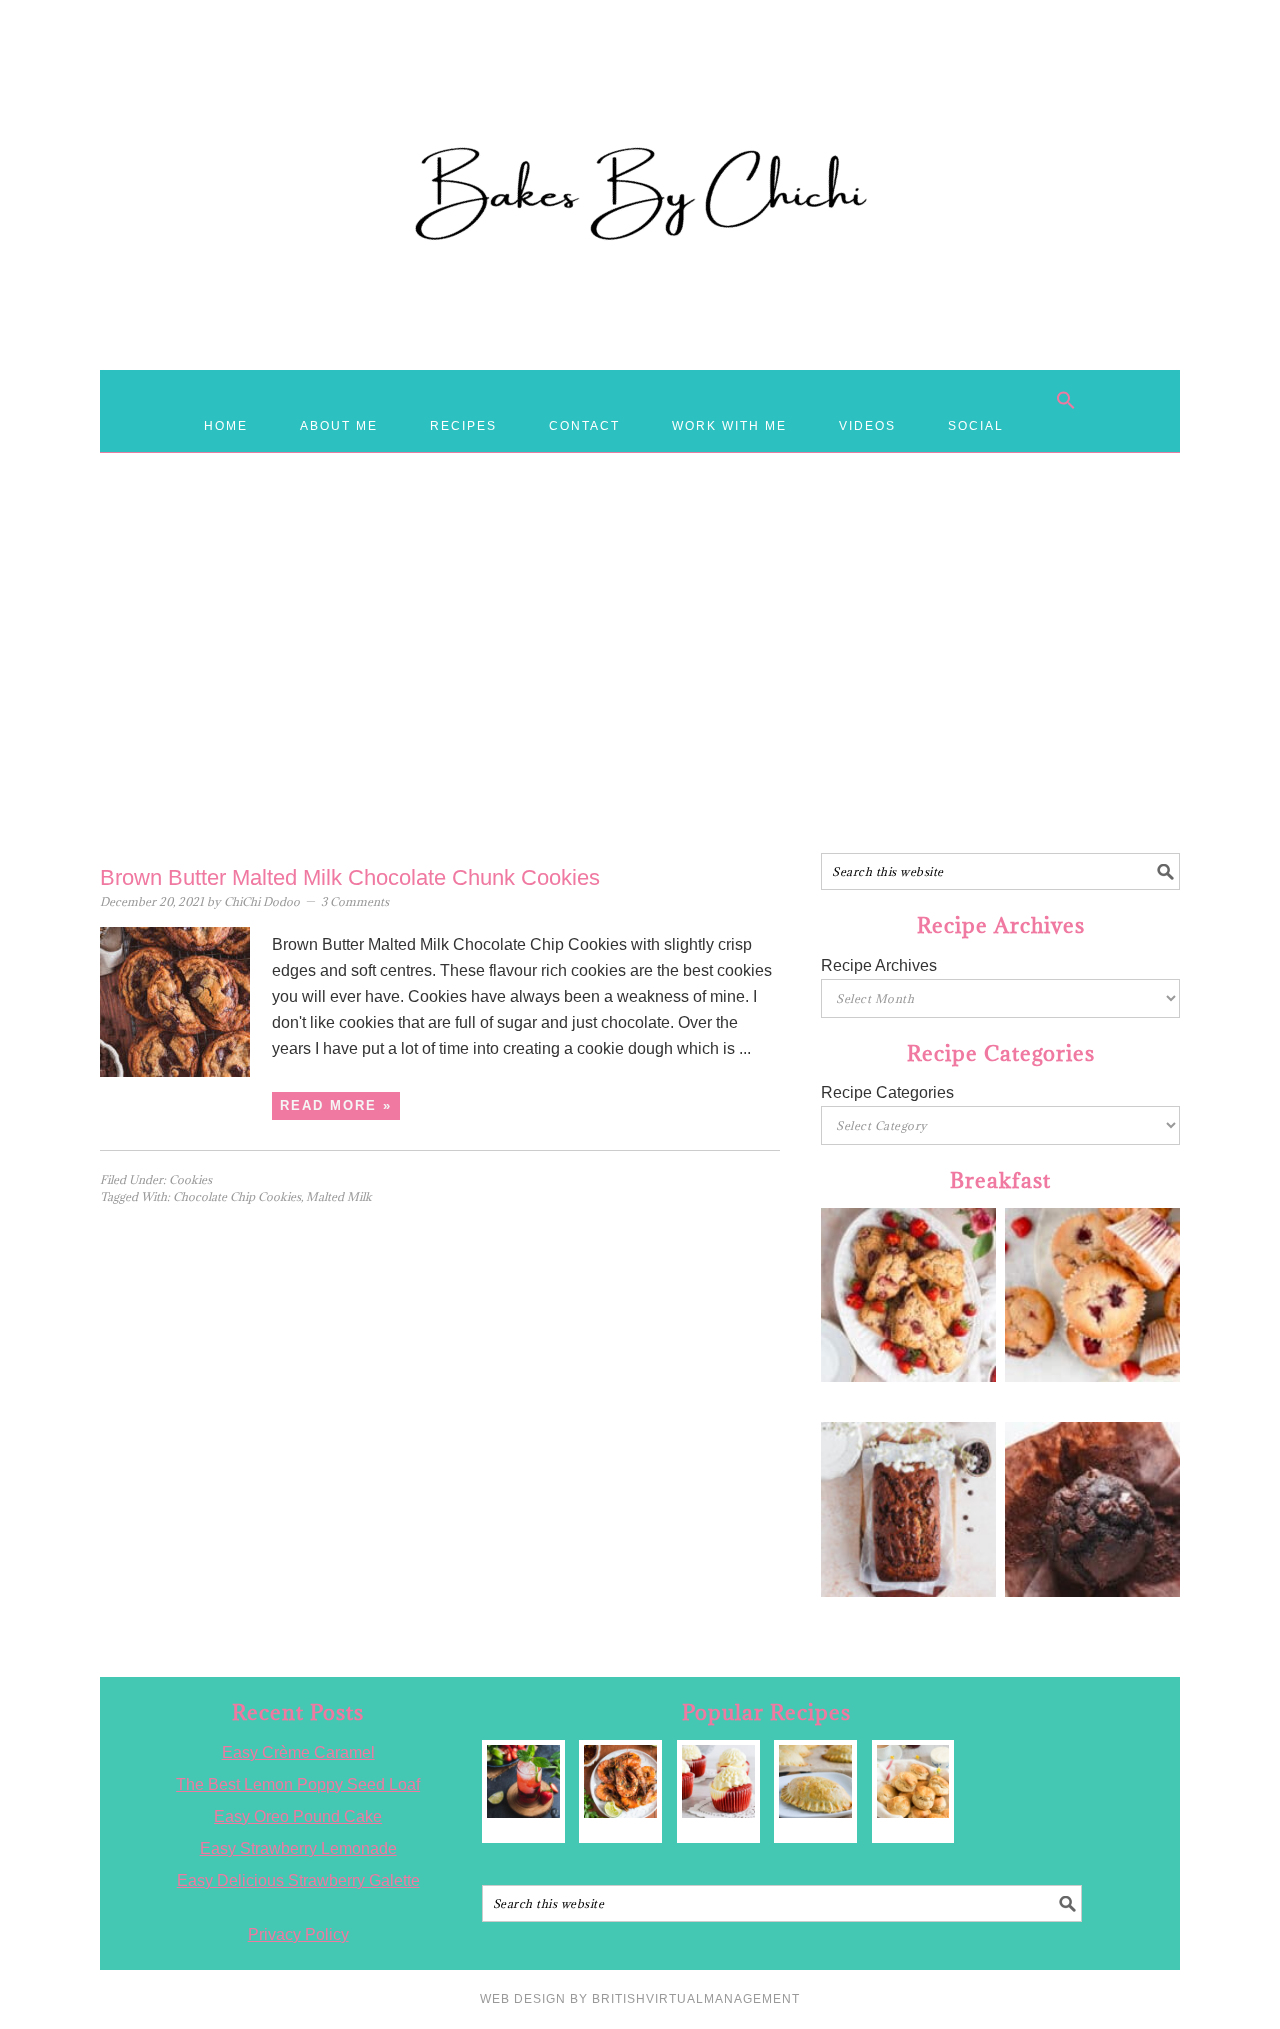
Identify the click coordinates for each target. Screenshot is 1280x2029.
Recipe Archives (879, 965)
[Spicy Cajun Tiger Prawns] (620, 1781)
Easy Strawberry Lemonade (298, 1848)
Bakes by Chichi (640, 105)
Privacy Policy (298, 1934)
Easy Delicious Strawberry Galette (298, 1880)
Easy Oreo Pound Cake (298, 1816)
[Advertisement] (640, 693)
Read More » (336, 1105)
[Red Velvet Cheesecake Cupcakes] (718, 1781)
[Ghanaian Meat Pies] (815, 1781)
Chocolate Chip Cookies (237, 1196)
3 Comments (355, 901)
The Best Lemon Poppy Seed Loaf (298, 1784)
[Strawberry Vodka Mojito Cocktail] (523, 1781)
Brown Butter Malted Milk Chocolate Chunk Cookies (350, 877)
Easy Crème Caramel (298, 1752)
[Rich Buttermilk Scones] (913, 1781)
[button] (1066, 400)
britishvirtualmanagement (696, 1999)
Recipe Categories (887, 1092)
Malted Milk (339, 1196)
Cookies (190, 1179)
